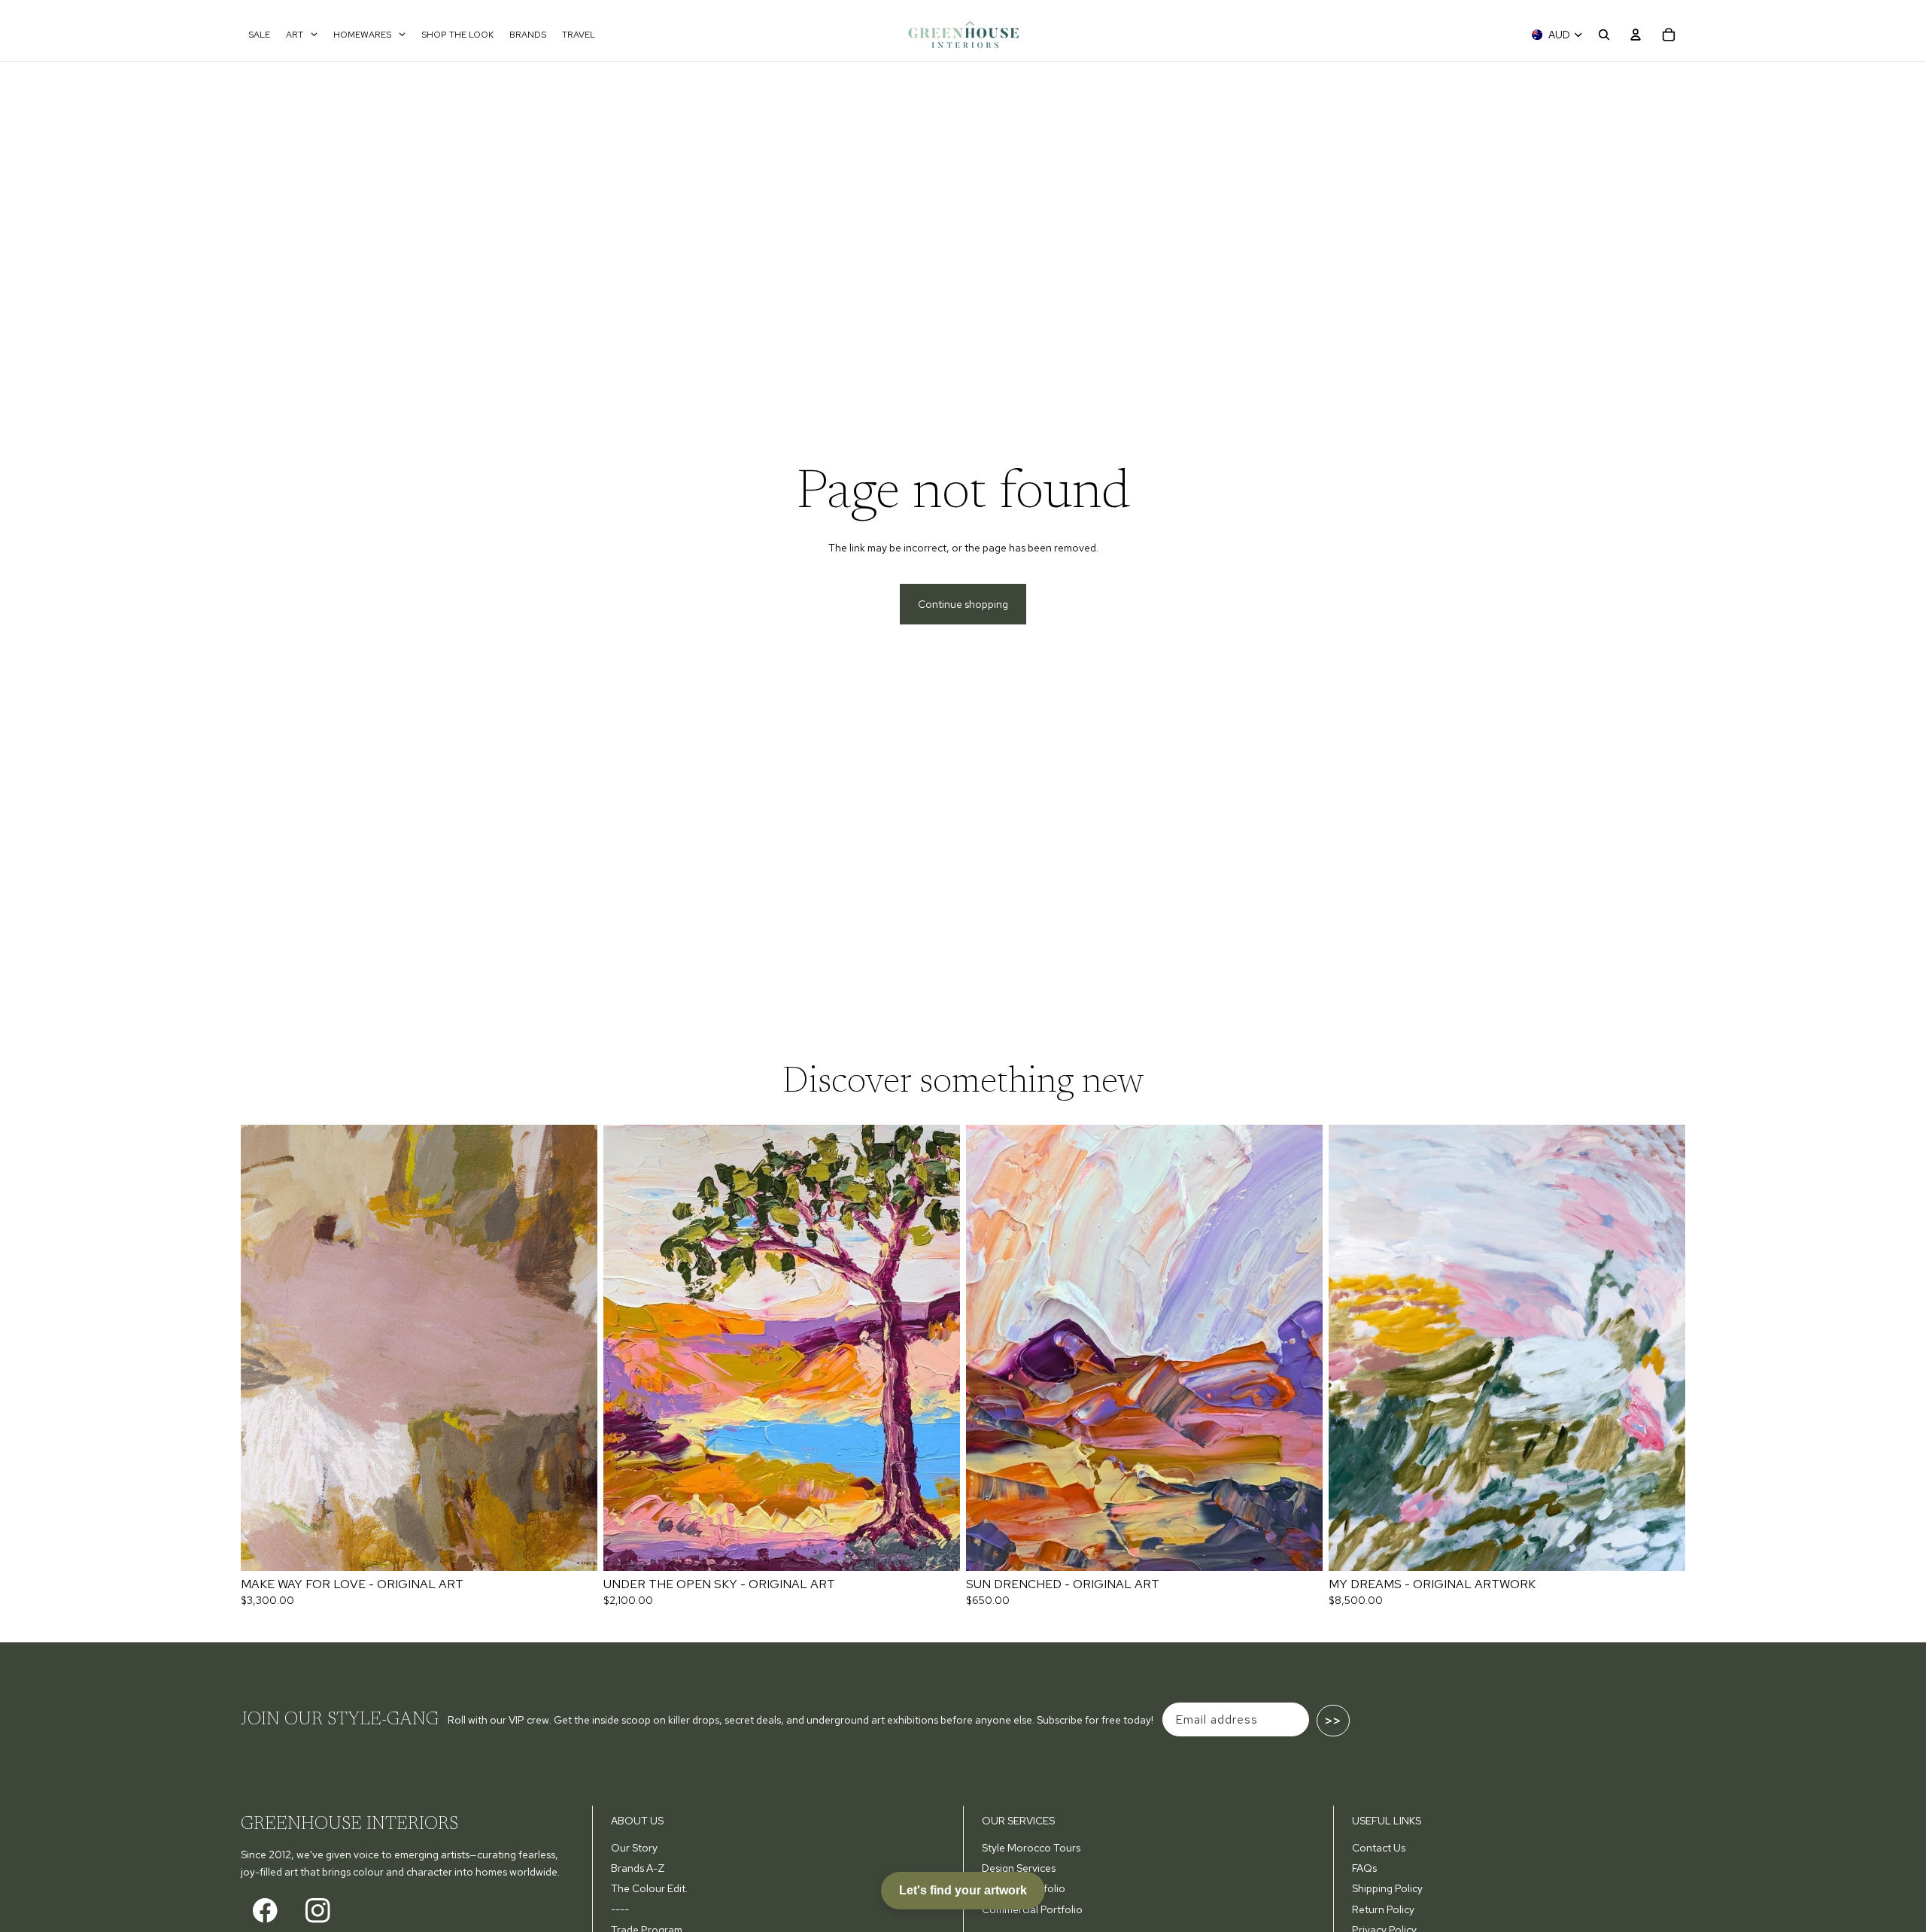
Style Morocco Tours (1031, 1848)
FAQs (1364, 1868)
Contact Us (1379, 1848)
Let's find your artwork (963, 1890)
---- (620, 1909)
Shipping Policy (1387, 1888)
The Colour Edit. (649, 1888)
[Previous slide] (263, 1347)
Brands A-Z (638, 1868)
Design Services (1019, 1868)
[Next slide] (575, 1347)
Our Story (634, 1848)
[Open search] (1604, 35)
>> (1333, 1721)
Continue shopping (963, 604)
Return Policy (1383, 1909)
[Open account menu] (1636, 35)
